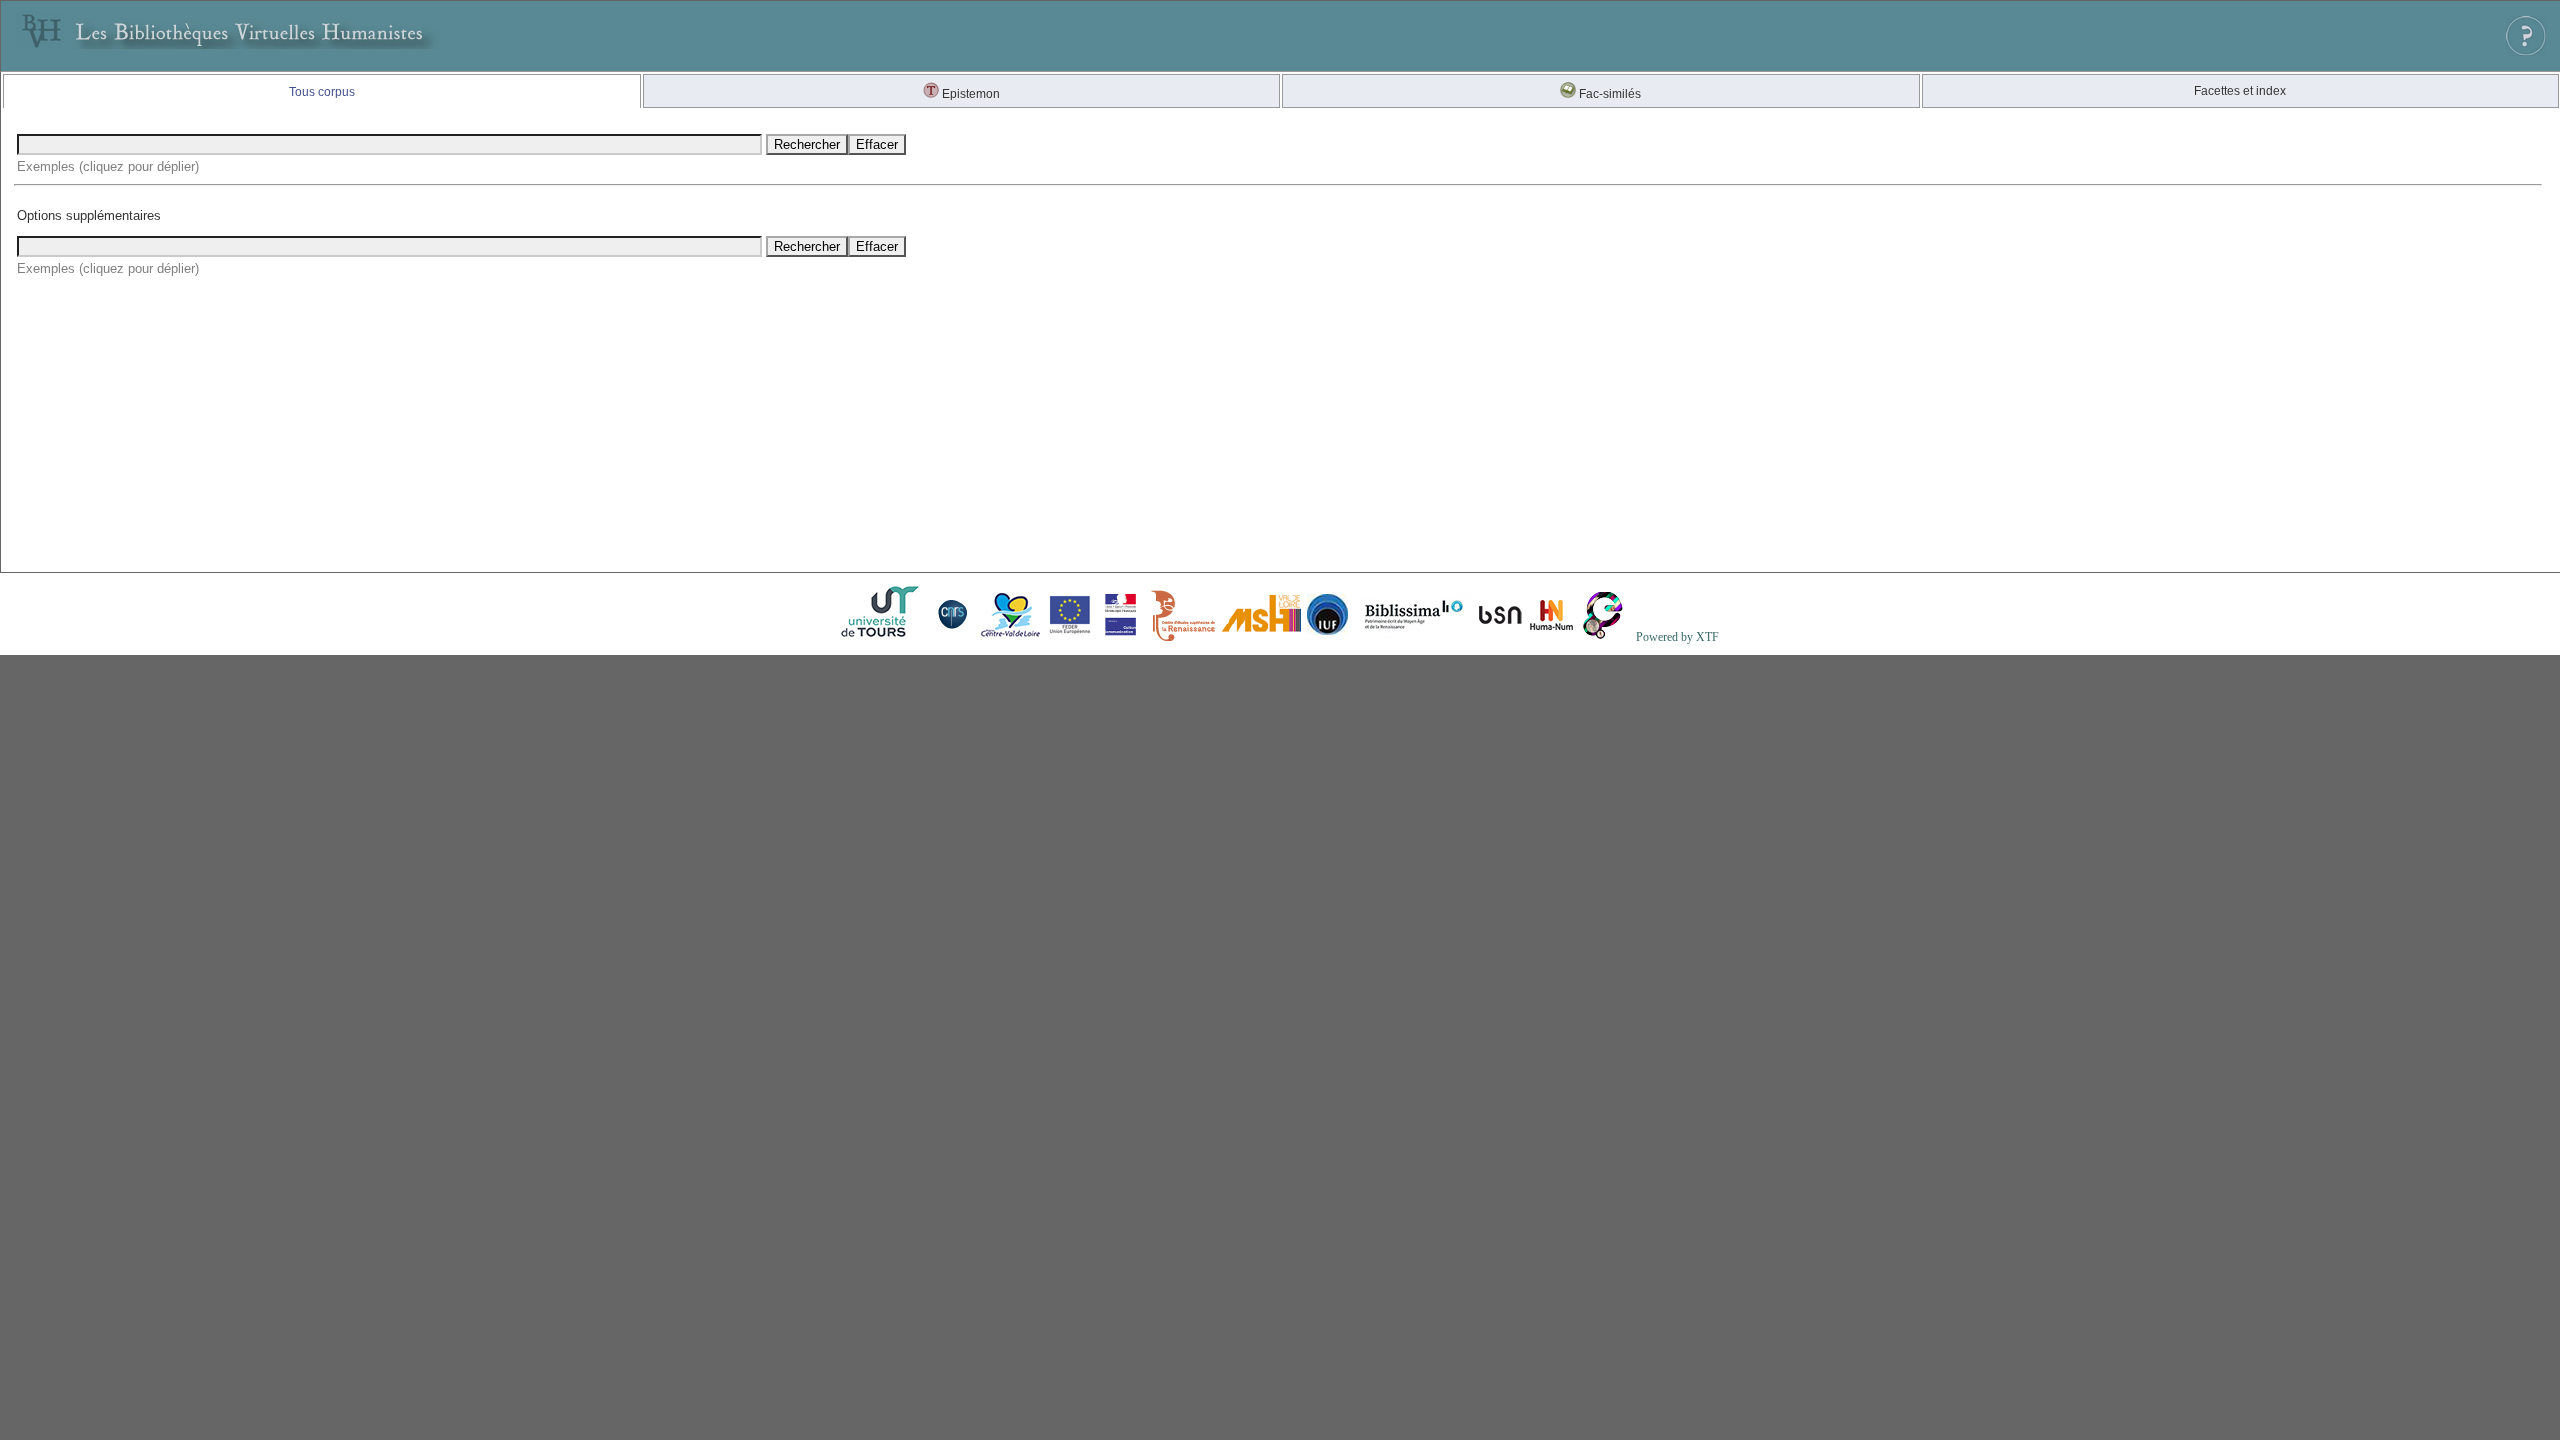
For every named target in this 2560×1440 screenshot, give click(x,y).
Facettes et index (2240, 91)
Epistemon (969, 94)
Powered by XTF (1677, 637)
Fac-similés (1608, 94)
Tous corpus (322, 92)
